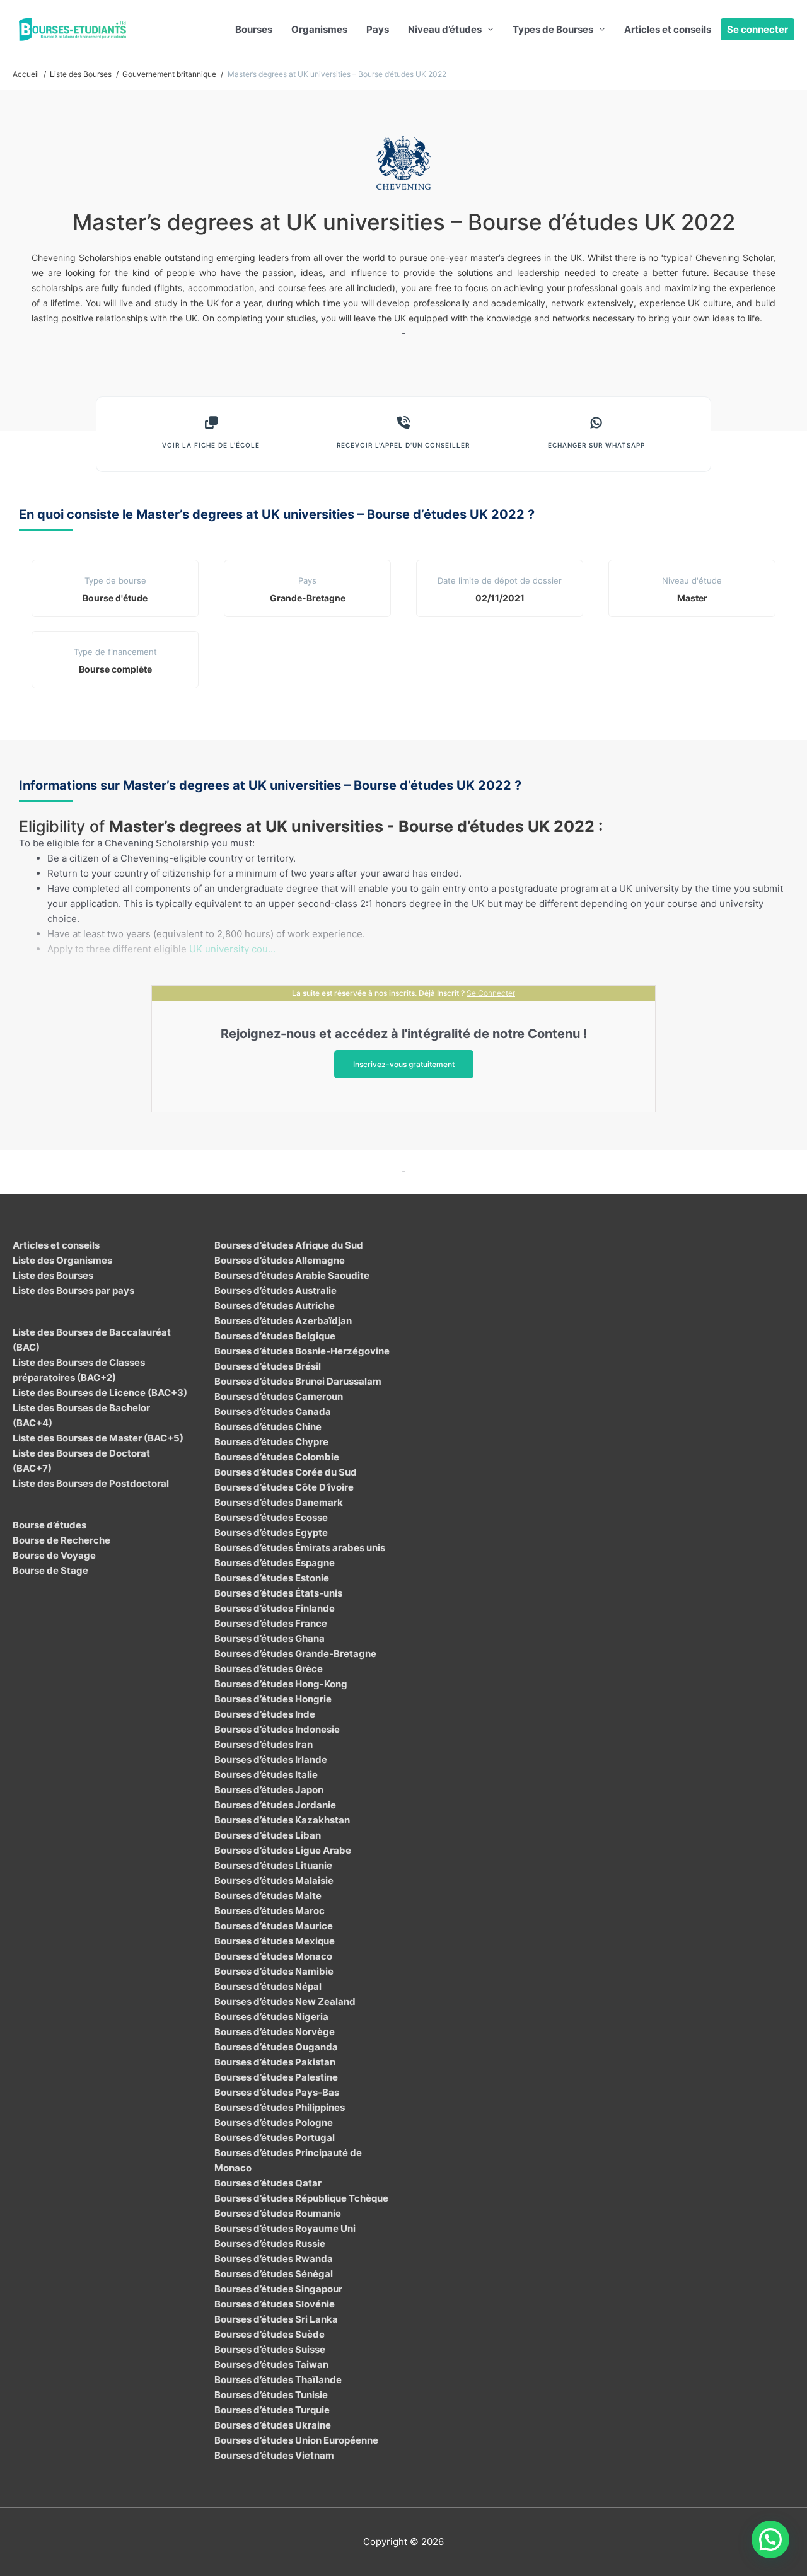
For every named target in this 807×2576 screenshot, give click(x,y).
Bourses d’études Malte (268, 1896)
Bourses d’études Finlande (275, 1608)
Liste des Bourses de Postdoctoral (91, 1483)
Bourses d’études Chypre (271, 1442)
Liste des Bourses (53, 1275)
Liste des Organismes (62, 1260)
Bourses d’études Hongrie (273, 1699)
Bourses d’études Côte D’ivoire (284, 1487)
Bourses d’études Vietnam (274, 2455)
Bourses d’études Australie (276, 1291)
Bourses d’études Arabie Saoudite (292, 1275)
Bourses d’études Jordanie (275, 1805)
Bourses (254, 29)
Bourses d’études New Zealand (285, 2001)
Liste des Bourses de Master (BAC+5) (98, 1438)
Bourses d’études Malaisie (274, 1880)
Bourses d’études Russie (270, 2244)
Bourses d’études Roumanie (278, 2213)
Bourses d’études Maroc (270, 1911)
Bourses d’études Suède (270, 2334)
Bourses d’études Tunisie (271, 2395)
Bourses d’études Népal (268, 1986)
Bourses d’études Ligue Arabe (283, 1850)
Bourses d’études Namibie (274, 1971)
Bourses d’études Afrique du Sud (289, 1245)
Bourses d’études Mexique (275, 1941)
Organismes (319, 29)
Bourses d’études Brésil (268, 1366)
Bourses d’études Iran (264, 1744)
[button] (770, 2539)
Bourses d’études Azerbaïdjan (283, 1321)
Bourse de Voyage (54, 1555)
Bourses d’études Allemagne (280, 1260)
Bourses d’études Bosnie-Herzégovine (302, 1351)
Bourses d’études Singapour (278, 2289)
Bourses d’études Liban (268, 1835)
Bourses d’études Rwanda (274, 2259)
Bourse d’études (49, 1525)
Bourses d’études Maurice (274, 1926)
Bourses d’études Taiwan (271, 2365)
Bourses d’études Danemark (279, 1502)
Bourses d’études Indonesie (277, 1729)
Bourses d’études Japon (269, 1790)
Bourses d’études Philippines (280, 2107)
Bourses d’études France (271, 1623)
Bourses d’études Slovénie (275, 2304)
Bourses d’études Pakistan (275, 2062)
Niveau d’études (445, 29)
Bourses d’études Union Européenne (296, 2440)
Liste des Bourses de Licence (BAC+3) (100, 1393)
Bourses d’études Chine (268, 1427)
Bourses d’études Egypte (271, 1533)
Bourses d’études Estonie (272, 1578)
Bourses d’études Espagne (275, 1563)
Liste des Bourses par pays (73, 1291)
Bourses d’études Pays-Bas (277, 2092)
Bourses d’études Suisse (270, 2349)
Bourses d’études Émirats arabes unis (300, 1548)
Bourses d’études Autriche (275, 1306)
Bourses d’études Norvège (275, 2032)
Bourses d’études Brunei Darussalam (298, 1381)
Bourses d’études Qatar (268, 2183)
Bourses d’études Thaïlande (278, 2380)
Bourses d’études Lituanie (273, 1865)
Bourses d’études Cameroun (279, 1396)
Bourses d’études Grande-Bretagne (295, 1654)
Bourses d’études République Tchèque (301, 2198)
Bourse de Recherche (61, 1540)
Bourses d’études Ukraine (273, 2425)
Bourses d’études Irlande (271, 1759)
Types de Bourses (553, 29)
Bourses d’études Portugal (275, 2138)
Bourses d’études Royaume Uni (285, 2228)
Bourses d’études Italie (266, 1775)
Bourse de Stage (50, 1570)
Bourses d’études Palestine (276, 2077)
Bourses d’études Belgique (275, 1336)
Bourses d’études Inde (265, 1714)
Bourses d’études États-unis (278, 1593)
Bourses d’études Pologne (274, 2123)
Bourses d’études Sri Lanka (276, 2319)
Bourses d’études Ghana (270, 1638)
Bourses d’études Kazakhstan (282, 1820)
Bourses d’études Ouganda (276, 2047)
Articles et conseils (668, 29)
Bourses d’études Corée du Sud (286, 1472)
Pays (378, 29)
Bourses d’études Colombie (277, 1457)
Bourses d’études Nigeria (271, 2017)
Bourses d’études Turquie (272, 2410)
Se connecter (758, 29)
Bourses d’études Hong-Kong (281, 1684)
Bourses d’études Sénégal (274, 2274)
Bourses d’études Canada (273, 1412)
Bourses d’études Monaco (273, 1956)
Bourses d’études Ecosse (271, 1517)
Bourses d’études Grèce (269, 1669)
